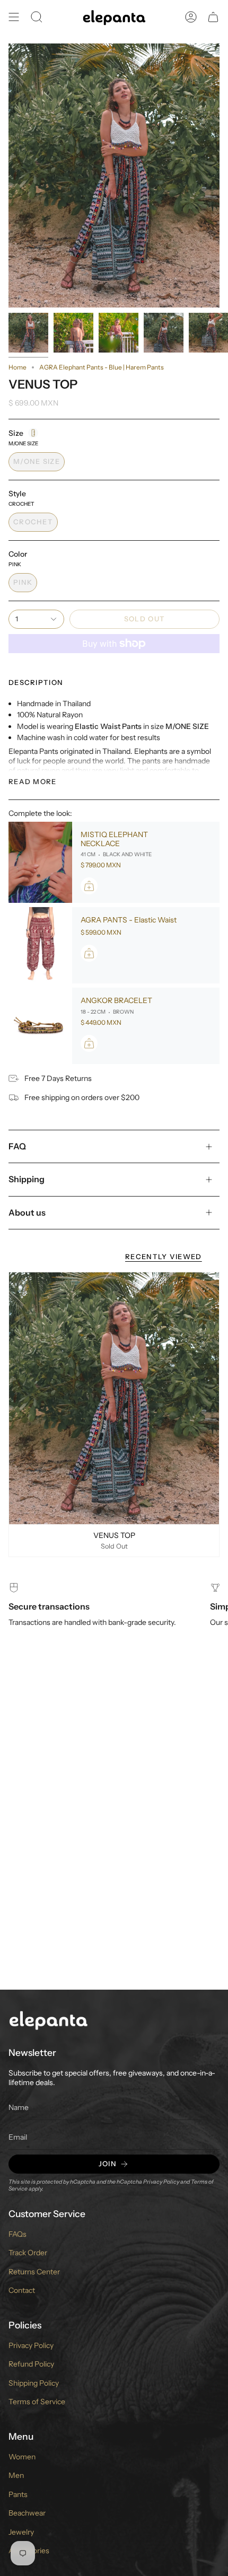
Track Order (28, 2253)
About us (27, 1212)
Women (22, 2457)
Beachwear (27, 2513)
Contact (22, 2290)
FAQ (17, 1146)
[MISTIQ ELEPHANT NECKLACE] (40, 863)
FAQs (17, 2234)
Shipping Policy (34, 2383)
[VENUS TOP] (114, 1398)
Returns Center (34, 2272)
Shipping (27, 1179)
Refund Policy (31, 2364)
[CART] (213, 17)
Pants (18, 2494)
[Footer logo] (48, 2020)
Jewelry (21, 2532)
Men (16, 2475)
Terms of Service (37, 2402)
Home (17, 367)
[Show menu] (14, 17)
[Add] (89, 886)
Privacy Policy (161, 2182)
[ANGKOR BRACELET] (40, 1026)
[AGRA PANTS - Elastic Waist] (40, 945)
